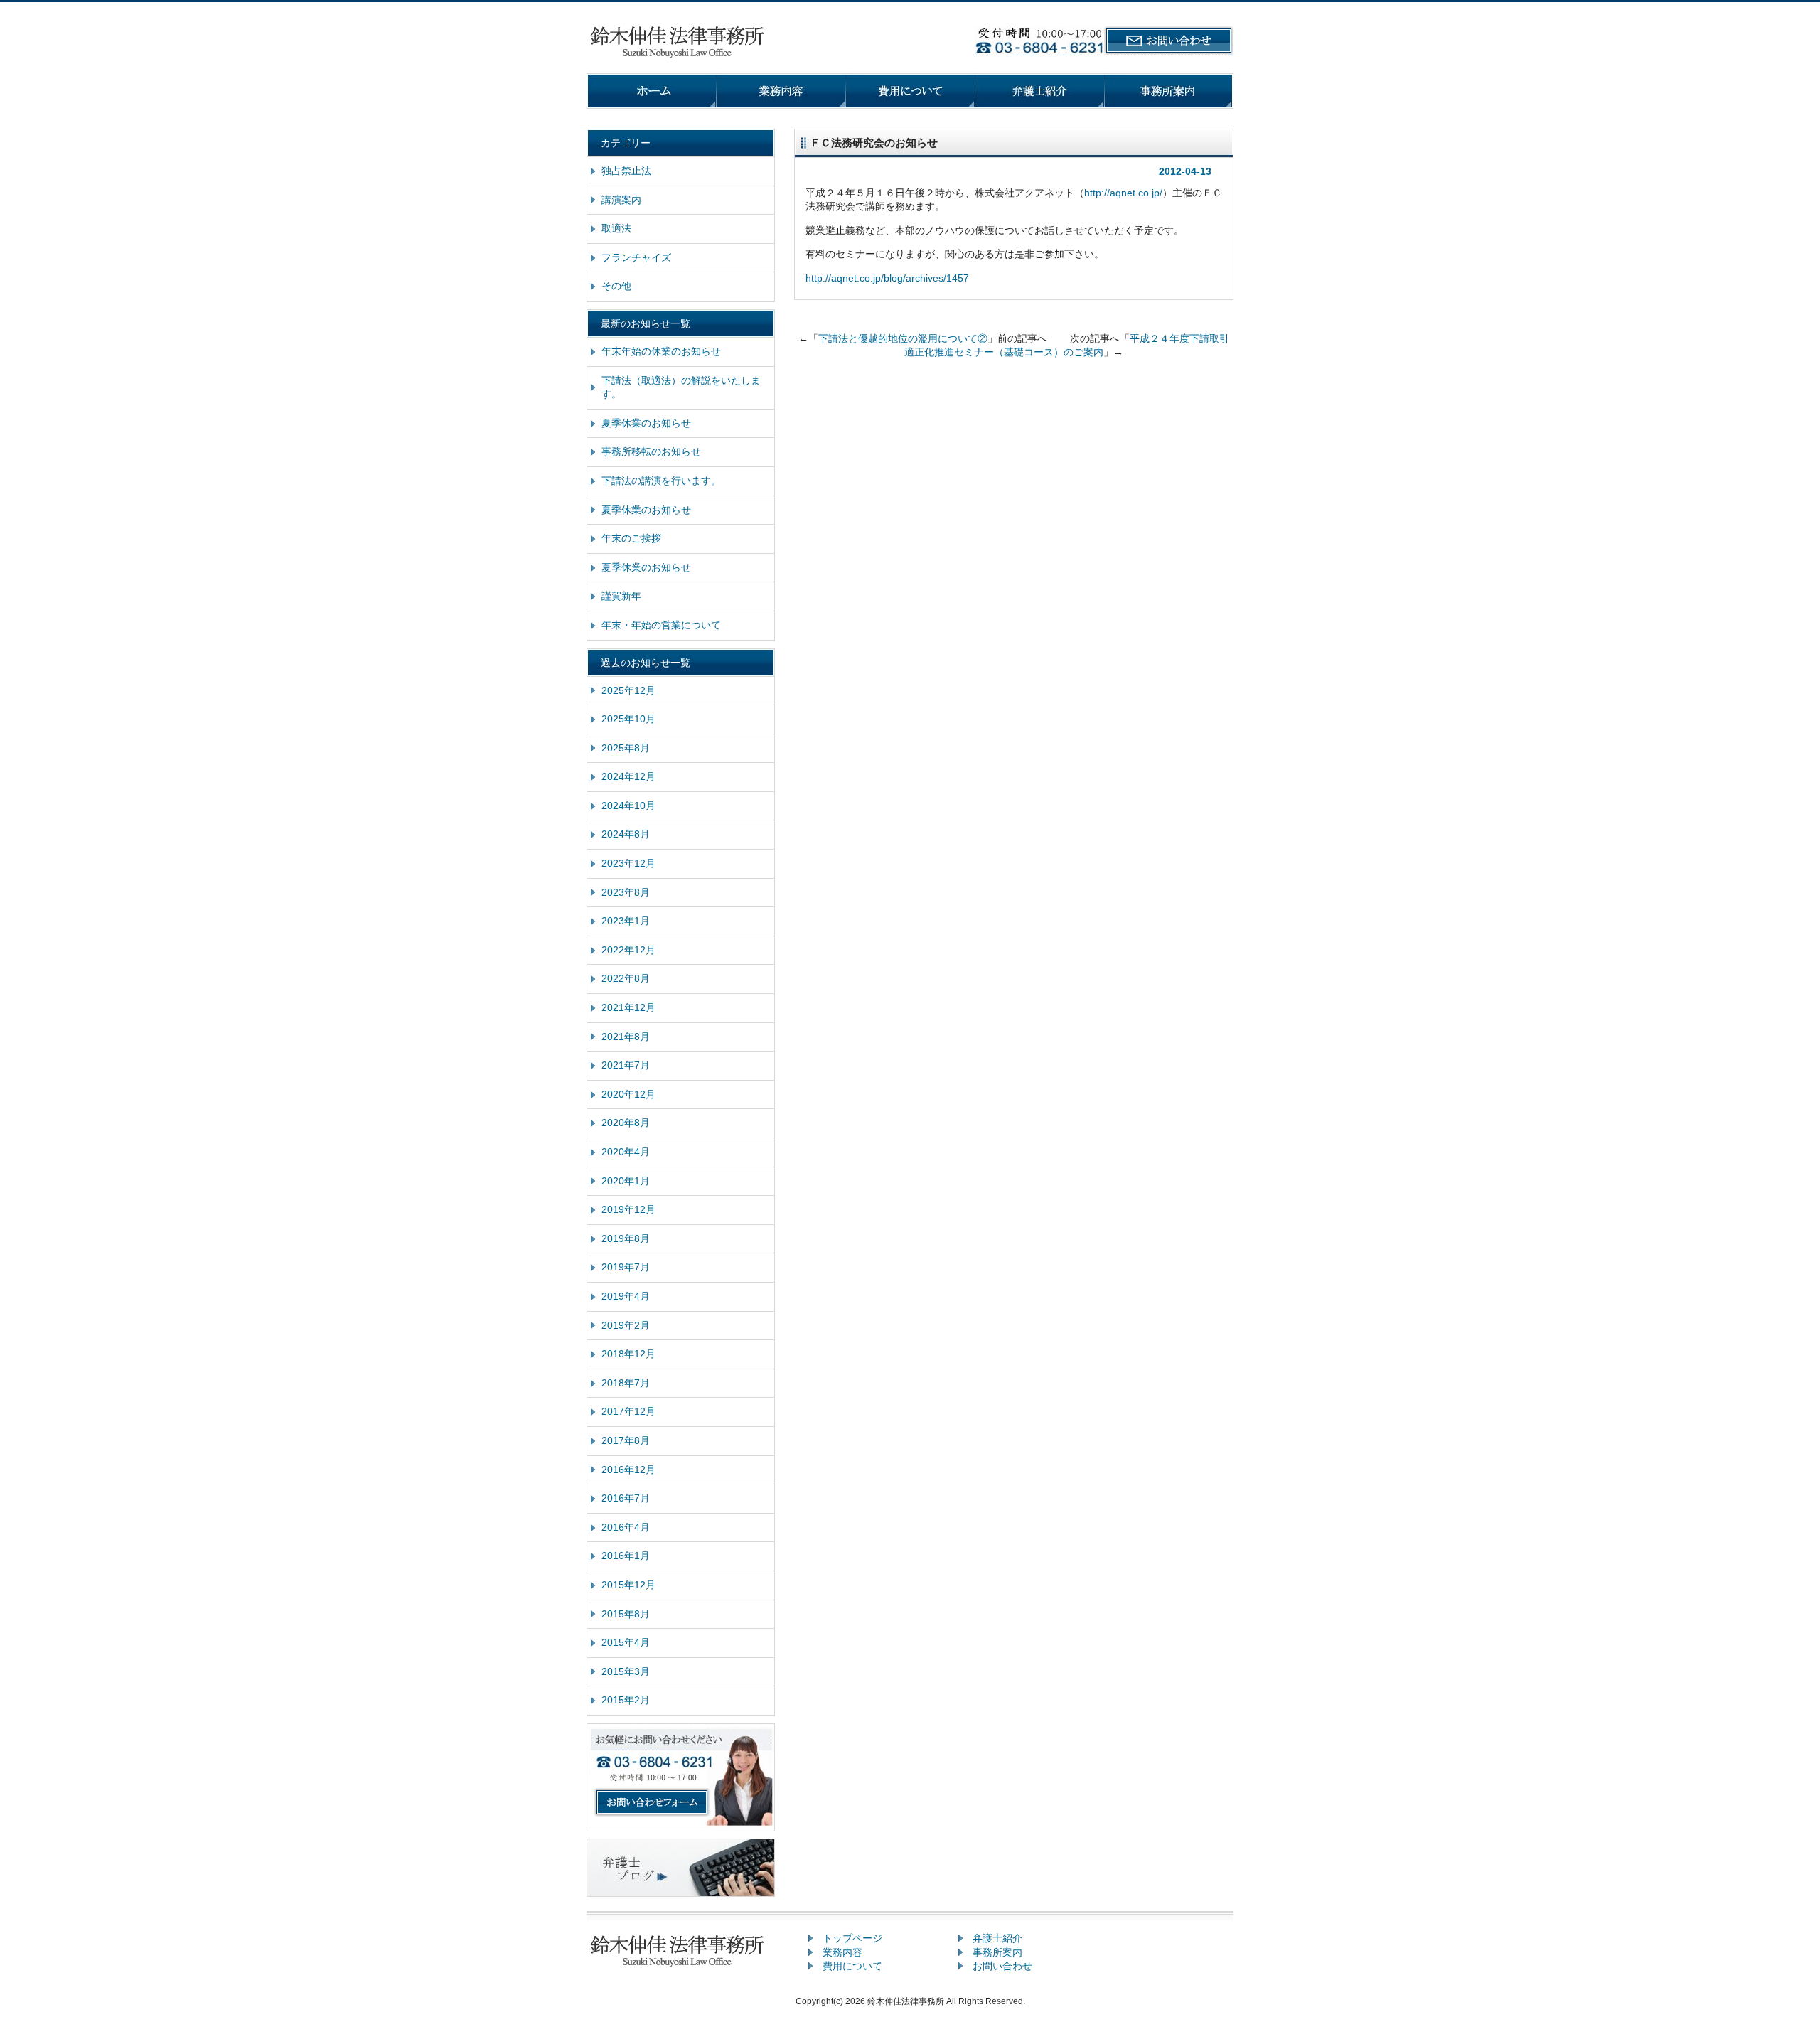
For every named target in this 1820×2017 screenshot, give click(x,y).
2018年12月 (628, 1354)
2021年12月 (628, 1007)
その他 (616, 286)
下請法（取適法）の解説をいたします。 (681, 387)
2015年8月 (626, 1614)
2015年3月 (626, 1671)
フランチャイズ (636, 257)
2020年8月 (626, 1123)
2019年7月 (626, 1267)
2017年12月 (628, 1411)
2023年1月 (626, 921)
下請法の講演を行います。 (661, 481)
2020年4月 (626, 1152)
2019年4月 (626, 1296)
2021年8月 (626, 1037)
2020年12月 (628, 1094)
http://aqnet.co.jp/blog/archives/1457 (887, 278)
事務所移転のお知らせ (651, 451)
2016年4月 (626, 1527)
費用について (852, 1966)
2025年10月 (628, 719)
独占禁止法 (626, 171)
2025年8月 (626, 748)
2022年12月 (628, 950)
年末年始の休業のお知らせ (661, 351)
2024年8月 (626, 834)
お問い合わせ (1002, 1966)
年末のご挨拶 (631, 538)
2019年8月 (626, 1238)
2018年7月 (626, 1383)
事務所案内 (997, 1952)
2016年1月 (626, 1556)
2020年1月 (626, 1181)
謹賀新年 (621, 596)
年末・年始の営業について (661, 625)
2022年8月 (626, 978)
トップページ (852, 1938)
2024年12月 (628, 776)
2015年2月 (626, 1700)
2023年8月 (626, 892)
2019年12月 (628, 1209)
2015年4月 (626, 1642)
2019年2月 (626, 1325)
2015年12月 (628, 1585)
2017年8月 (626, 1440)
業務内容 (842, 1952)
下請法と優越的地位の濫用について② (903, 338)
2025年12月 (628, 690)
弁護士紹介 (997, 1938)
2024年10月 (628, 806)
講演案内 (621, 200)
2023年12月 (628, 863)
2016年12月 (628, 1470)
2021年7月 (626, 1065)
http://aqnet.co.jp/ (1123, 193)
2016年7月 (626, 1498)
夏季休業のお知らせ (646, 423)
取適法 (616, 228)
